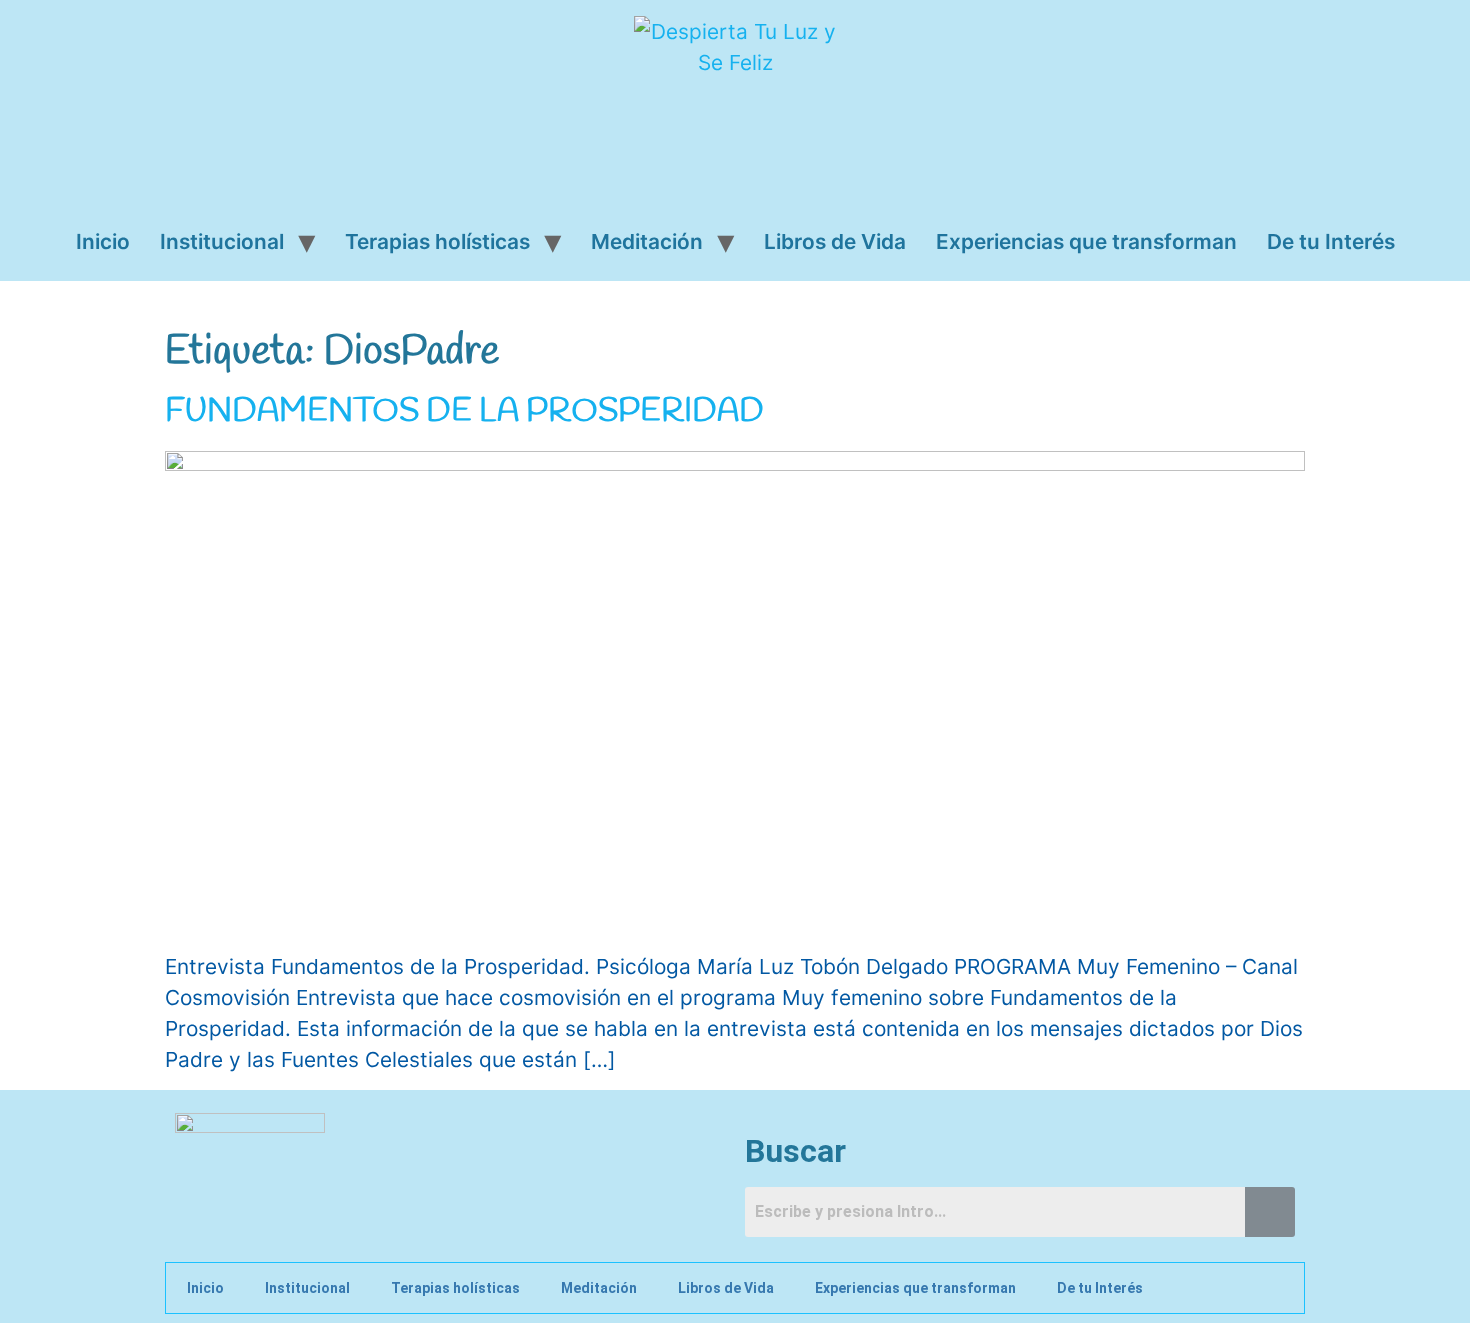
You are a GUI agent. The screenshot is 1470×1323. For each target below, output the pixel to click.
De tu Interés (1331, 241)
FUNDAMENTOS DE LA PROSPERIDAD (464, 411)
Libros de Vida (835, 241)
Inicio (103, 241)
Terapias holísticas (437, 241)
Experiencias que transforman (1086, 241)
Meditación (647, 241)
